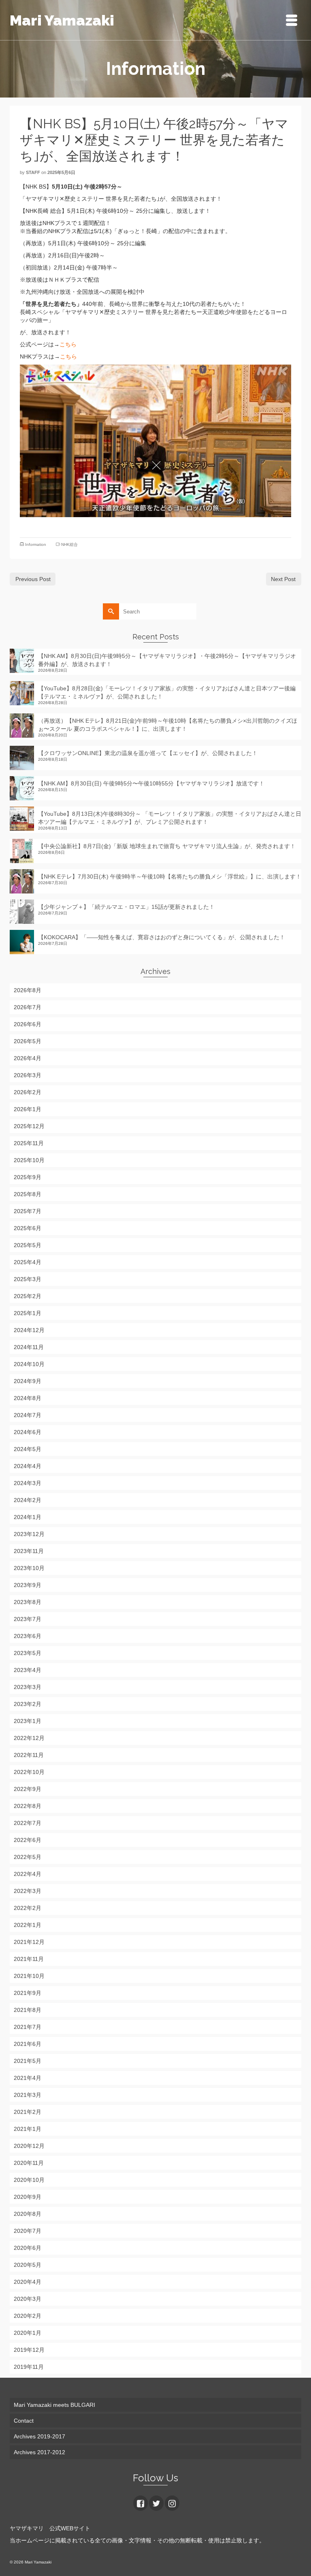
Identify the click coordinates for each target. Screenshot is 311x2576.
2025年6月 (28, 1228)
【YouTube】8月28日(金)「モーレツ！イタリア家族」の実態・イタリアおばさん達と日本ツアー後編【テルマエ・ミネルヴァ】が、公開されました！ (167, 692)
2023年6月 (28, 1636)
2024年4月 (28, 1466)
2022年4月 (28, 1874)
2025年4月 (28, 1262)
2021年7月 (28, 2027)
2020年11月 (29, 2163)
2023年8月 (28, 1602)
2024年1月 (28, 1517)
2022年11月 (29, 1755)
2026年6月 (28, 1024)
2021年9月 (28, 1993)
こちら (68, 344)
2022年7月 (28, 1823)
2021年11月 (29, 1959)
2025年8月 (28, 1194)
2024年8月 (28, 1398)
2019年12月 (29, 2350)
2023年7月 (28, 1619)
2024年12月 (29, 1330)
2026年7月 (28, 1007)
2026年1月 (28, 1109)
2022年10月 (29, 1772)
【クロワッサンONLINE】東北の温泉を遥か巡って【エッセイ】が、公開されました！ (148, 753)
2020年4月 (28, 2282)
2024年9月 (28, 1381)
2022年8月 (28, 1806)
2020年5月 (28, 2265)
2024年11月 (29, 1347)
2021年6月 (28, 2044)
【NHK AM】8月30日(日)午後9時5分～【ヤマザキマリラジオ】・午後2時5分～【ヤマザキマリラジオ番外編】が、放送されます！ (167, 660)
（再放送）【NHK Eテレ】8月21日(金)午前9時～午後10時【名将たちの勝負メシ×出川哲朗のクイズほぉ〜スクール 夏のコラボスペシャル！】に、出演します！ (168, 725)
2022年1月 (28, 1925)
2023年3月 (28, 1687)
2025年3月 (28, 1279)
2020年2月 (28, 2316)
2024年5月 (28, 1449)
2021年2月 (28, 2112)
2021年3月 (28, 2095)
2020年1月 (28, 2333)
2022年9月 (28, 1789)
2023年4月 (28, 1670)
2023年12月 (29, 1534)
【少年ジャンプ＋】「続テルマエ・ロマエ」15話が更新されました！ (126, 907)
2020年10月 (29, 2180)
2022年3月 (28, 1891)
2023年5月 (28, 1653)
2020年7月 (28, 2231)
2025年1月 (28, 1313)
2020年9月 (28, 2197)
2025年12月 (29, 1126)
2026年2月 (28, 1092)
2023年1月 (28, 1721)
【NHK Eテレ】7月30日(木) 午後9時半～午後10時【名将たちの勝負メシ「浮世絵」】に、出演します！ (170, 876)
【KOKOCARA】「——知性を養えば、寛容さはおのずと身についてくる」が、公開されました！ (162, 937)
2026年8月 (28, 990)
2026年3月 (28, 1075)
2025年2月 (28, 1296)
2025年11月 (29, 1143)
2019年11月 (29, 2367)
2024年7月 (28, 1415)
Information (36, 544)
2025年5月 (28, 1245)
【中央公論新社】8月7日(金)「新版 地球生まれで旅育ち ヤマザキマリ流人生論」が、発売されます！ (167, 846)
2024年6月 (28, 1432)
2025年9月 (28, 1177)
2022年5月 (28, 1857)
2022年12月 (29, 1738)
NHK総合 (69, 544)
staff (33, 172)
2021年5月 (28, 2061)
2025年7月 (28, 1211)
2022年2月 (28, 1908)
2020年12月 (29, 2146)
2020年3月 (28, 2299)
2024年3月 (28, 1483)
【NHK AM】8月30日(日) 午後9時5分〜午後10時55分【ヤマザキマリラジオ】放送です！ (151, 783)
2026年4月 (28, 1058)
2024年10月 (29, 1364)
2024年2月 (28, 1500)
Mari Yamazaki (62, 20)
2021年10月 (29, 1976)
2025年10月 (29, 1160)
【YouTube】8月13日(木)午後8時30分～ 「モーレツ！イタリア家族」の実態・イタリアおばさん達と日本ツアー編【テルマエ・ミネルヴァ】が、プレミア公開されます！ (170, 818)
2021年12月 (29, 1942)
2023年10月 (29, 1568)
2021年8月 (28, 2010)
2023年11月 (29, 1551)
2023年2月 (28, 1704)
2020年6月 (28, 2248)
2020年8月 (28, 2214)
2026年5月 (28, 1041)
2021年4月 (28, 2078)
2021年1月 (28, 2129)
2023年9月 (28, 1585)
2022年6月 (28, 1840)
